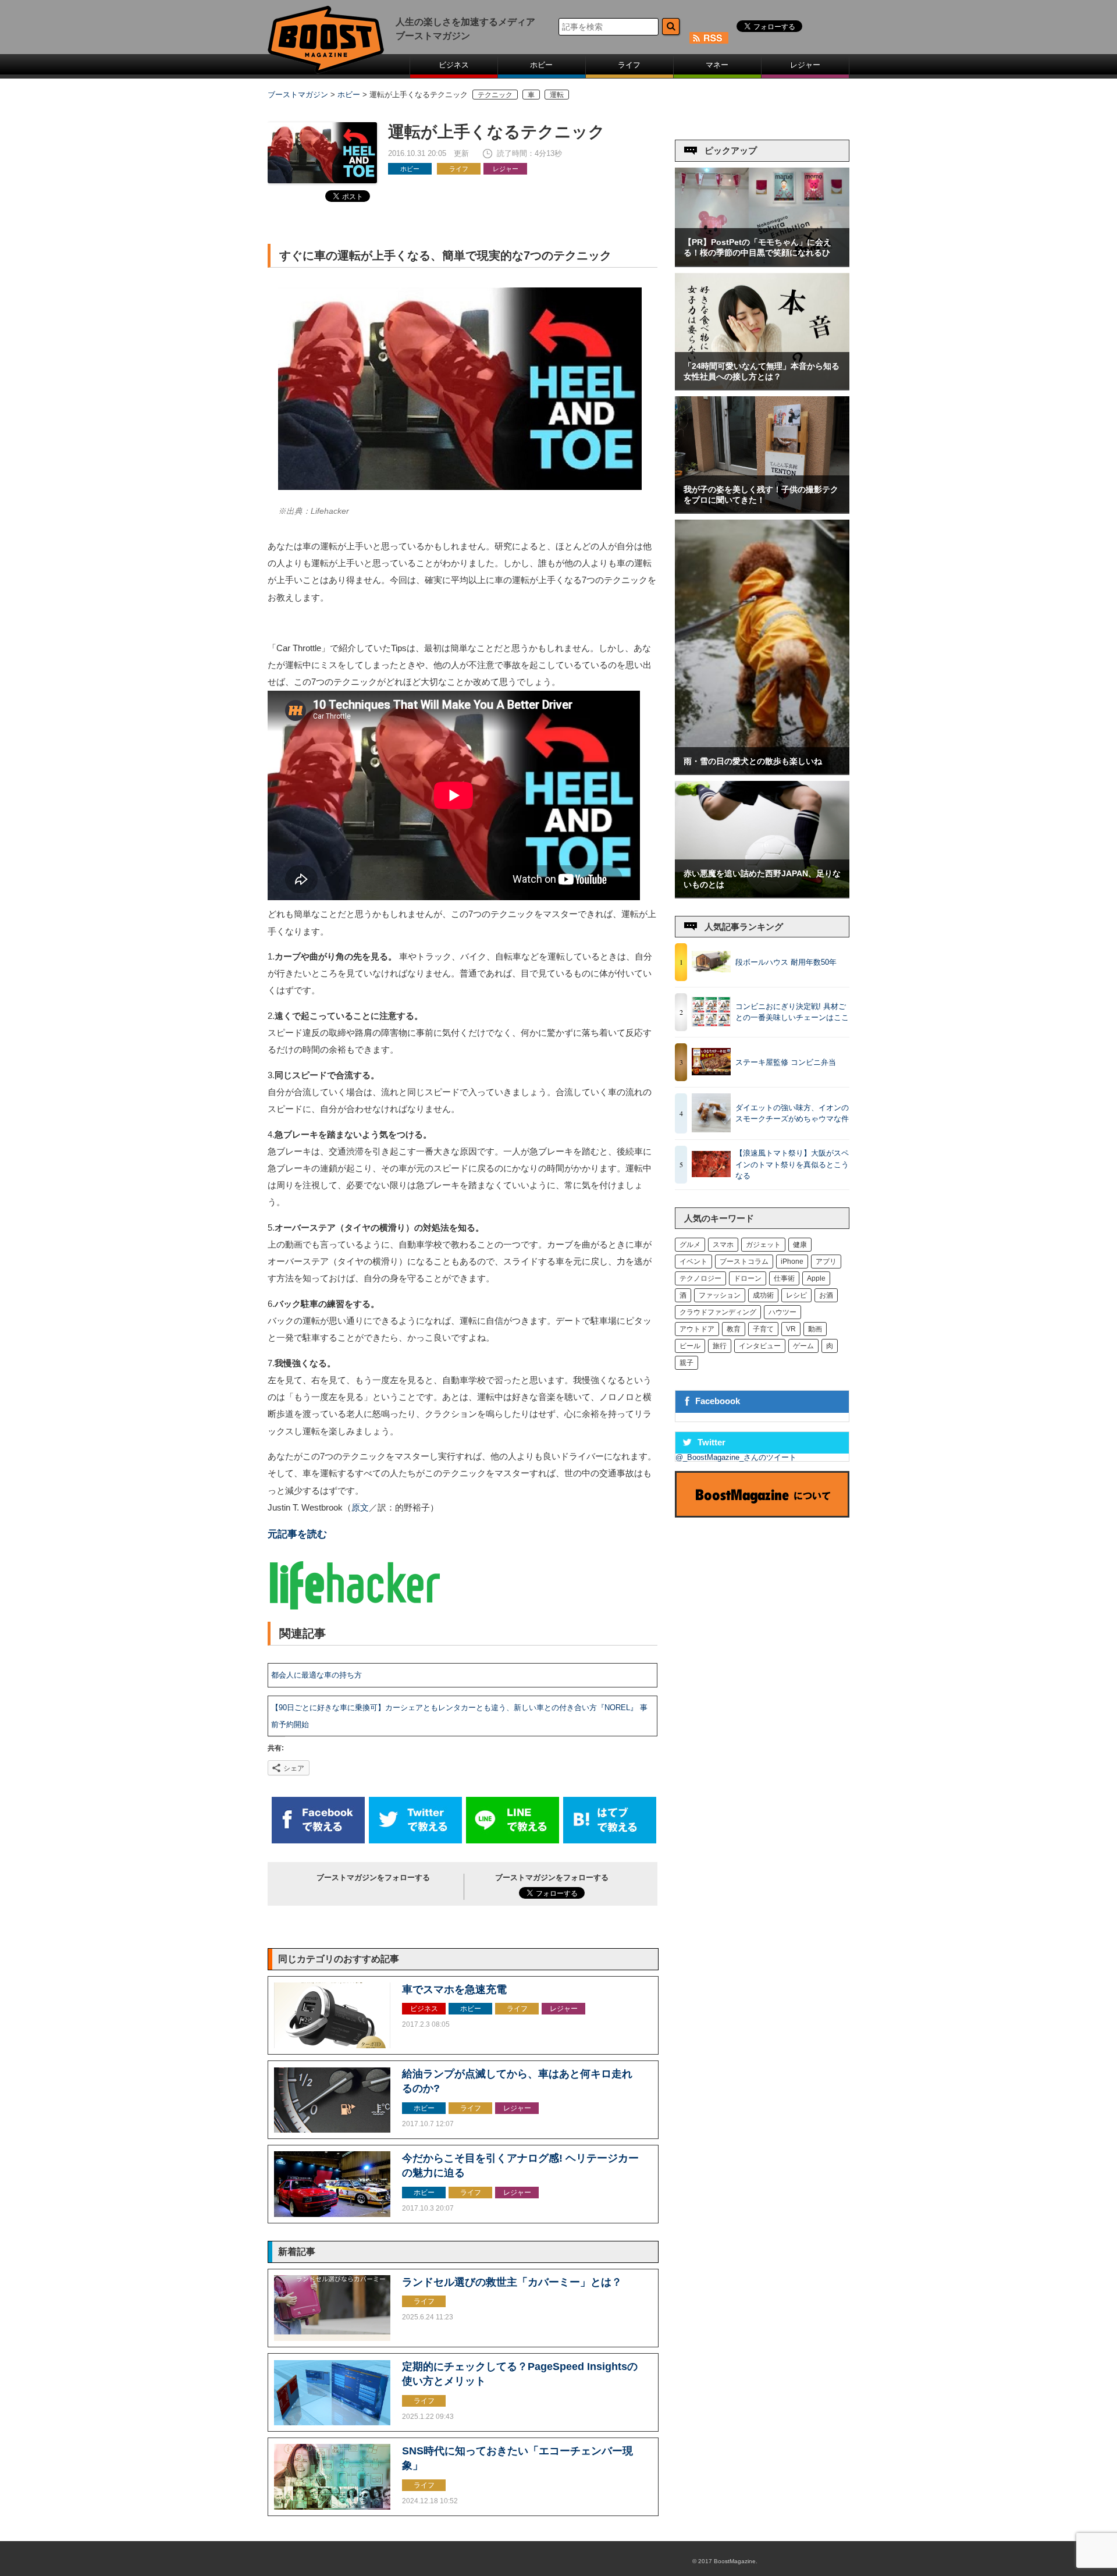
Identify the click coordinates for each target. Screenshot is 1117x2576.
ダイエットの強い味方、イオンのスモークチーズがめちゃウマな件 (792, 1113)
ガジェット (763, 1245)
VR (791, 1329)
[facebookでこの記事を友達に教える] (318, 1841)
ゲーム (803, 1346)
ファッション (720, 1295)
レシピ (796, 1295)
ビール (690, 1346)
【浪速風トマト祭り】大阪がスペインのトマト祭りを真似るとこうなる (792, 1164)
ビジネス (454, 65)
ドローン (748, 1278)
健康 (800, 1245)
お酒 (826, 1295)
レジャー (805, 65)
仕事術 (784, 1278)
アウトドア (697, 1329)
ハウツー (782, 1312)
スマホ (723, 1245)
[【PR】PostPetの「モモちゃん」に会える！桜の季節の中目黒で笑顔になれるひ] (762, 263)
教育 (734, 1329)
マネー (717, 65)
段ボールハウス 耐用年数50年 (786, 962)
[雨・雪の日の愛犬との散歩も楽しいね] (762, 771)
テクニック (495, 95)
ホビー (541, 65)
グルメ (690, 1245)
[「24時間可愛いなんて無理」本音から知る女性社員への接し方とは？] (762, 387)
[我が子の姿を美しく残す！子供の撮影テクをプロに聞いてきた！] (762, 510)
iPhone (792, 1262)
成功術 (763, 1295)
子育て (763, 1329)
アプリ (826, 1262)
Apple (816, 1278)
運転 (557, 95)
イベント (693, 1262)
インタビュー (760, 1346)
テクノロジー (700, 1278)
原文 (360, 1508)
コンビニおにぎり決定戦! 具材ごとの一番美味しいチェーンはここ (792, 1012)
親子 (686, 1363)
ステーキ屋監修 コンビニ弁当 (786, 1062)
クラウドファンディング (718, 1312)
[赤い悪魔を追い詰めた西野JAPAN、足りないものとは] (762, 895)
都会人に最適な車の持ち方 (316, 1675)
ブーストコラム (744, 1262)
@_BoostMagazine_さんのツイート (736, 1457)
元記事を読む (297, 1534)
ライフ (629, 65)
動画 (815, 1329)
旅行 (720, 1346)
